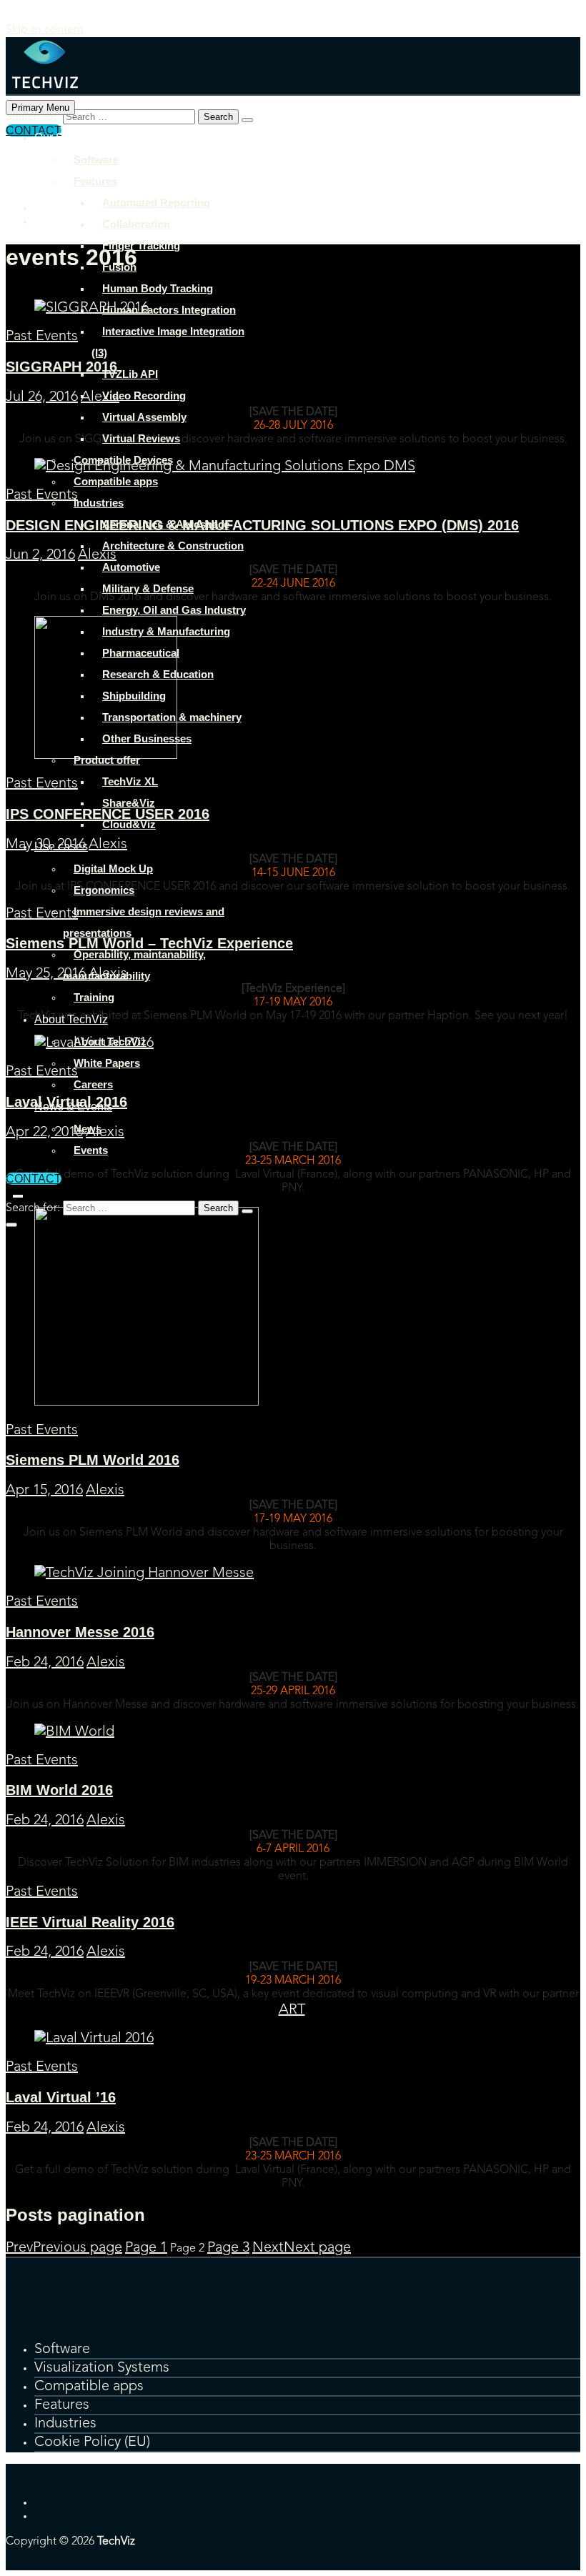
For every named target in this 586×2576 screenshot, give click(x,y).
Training (94, 997)
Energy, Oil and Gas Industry (174, 610)
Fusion (119, 267)
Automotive (131, 567)
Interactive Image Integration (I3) (168, 342)
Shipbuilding (134, 696)
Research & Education (158, 674)
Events (91, 1150)
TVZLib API (130, 374)
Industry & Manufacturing (166, 631)
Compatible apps (116, 481)
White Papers (107, 1063)
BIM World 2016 (59, 1790)
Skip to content (45, 30)
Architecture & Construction (173, 546)
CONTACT (34, 1179)
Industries (99, 503)
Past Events (42, 1431)
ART (292, 2010)
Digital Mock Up (113, 869)
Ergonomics (104, 890)
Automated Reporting (156, 203)
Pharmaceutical (141, 653)
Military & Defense (148, 588)
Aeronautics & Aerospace (166, 524)
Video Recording (144, 396)
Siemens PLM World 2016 (93, 1460)
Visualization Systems (102, 2368)
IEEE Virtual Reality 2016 (90, 1922)
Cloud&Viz (129, 824)
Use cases (61, 846)
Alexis (105, 1491)
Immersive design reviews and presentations (144, 922)
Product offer (107, 760)
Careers (93, 1084)
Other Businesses (147, 739)
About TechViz (71, 1019)
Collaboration (136, 224)
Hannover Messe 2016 (80, 1632)
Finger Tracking (141, 245)
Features (95, 181)
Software (96, 160)
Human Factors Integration (169, 310)
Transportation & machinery (172, 717)
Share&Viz (129, 803)
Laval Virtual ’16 (61, 2097)
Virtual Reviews (141, 438)
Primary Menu (40, 108)
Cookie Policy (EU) (92, 2442)
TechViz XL (130, 781)
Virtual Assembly (144, 417)
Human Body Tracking (158, 288)
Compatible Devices (123, 460)
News (88, 1129)
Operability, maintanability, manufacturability (134, 965)
